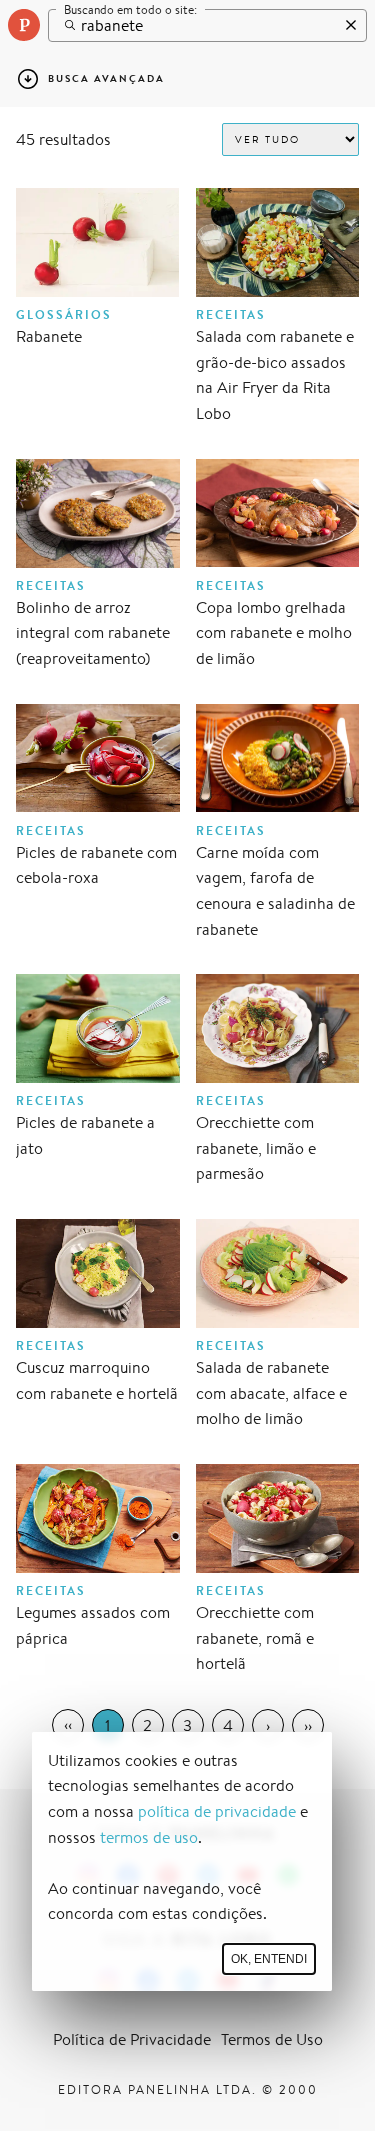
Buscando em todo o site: (130, 9)
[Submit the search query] (65, 25)
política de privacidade (217, 1811)
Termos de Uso (272, 2039)
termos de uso (149, 1837)
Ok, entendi (269, 1959)
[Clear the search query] (346, 25)
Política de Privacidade (132, 2039)
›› (308, 1725)
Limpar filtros (306, 78)
